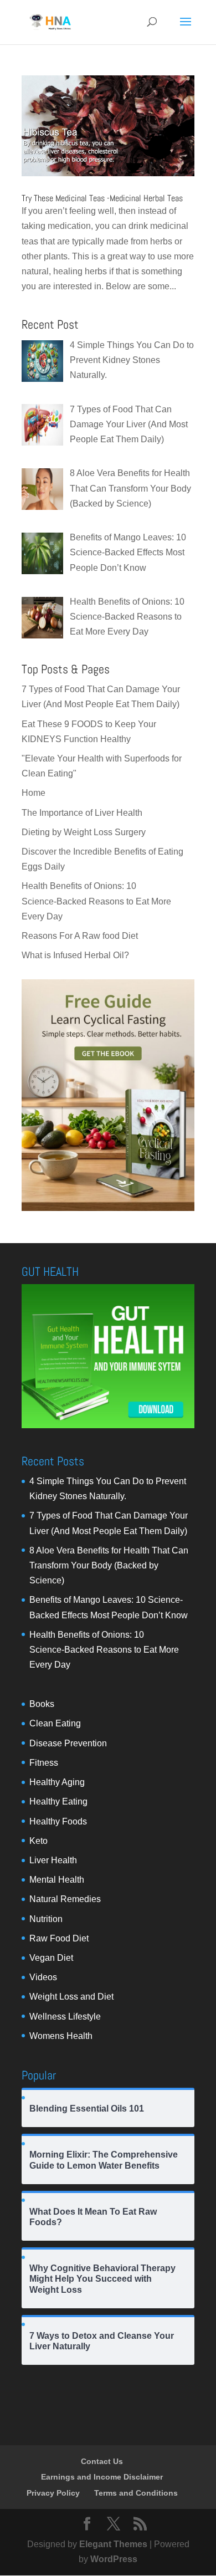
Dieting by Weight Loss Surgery (84, 832)
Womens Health (61, 2036)
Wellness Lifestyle (65, 2017)
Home (34, 793)
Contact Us (102, 2461)
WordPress (114, 2559)
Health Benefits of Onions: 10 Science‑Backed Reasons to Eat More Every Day (96, 901)
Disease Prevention (68, 1743)
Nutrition (46, 1919)
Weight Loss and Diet (71, 1997)
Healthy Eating (58, 1801)
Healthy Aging (57, 1782)
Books (42, 1704)
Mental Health (57, 1880)
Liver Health (53, 1860)
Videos (43, 1977)
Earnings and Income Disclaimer (102, 2477)
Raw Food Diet (59, 1938)
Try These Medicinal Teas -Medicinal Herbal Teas (102, 198)
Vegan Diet (51, 1958)
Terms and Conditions (136, 2493)
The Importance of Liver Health (82, 813)
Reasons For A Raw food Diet (80, 936)
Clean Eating (55, 1723)
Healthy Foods (58, 1821)
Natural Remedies (65, 1899)
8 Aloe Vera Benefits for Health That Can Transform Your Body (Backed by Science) (109, 1565)
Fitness (44, 1763)
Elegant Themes (113, 2544)
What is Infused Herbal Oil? (75, 955)
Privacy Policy (53, 2493)
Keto (38, 1841)
